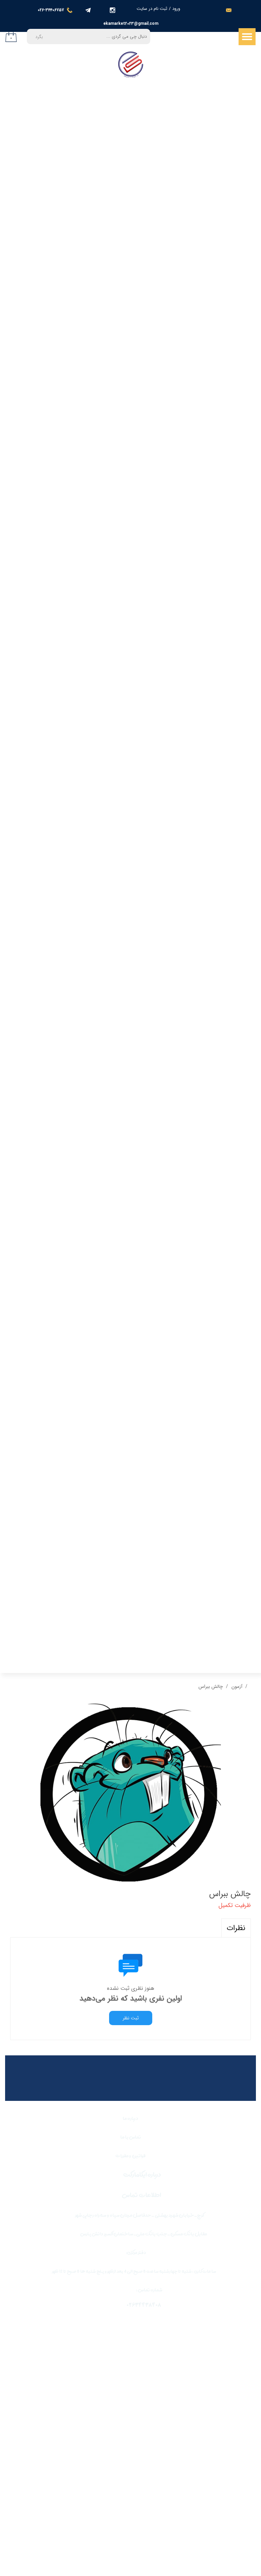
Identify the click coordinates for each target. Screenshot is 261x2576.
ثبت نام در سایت (152, 9)
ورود (176, 9)
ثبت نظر (131, 2018)
